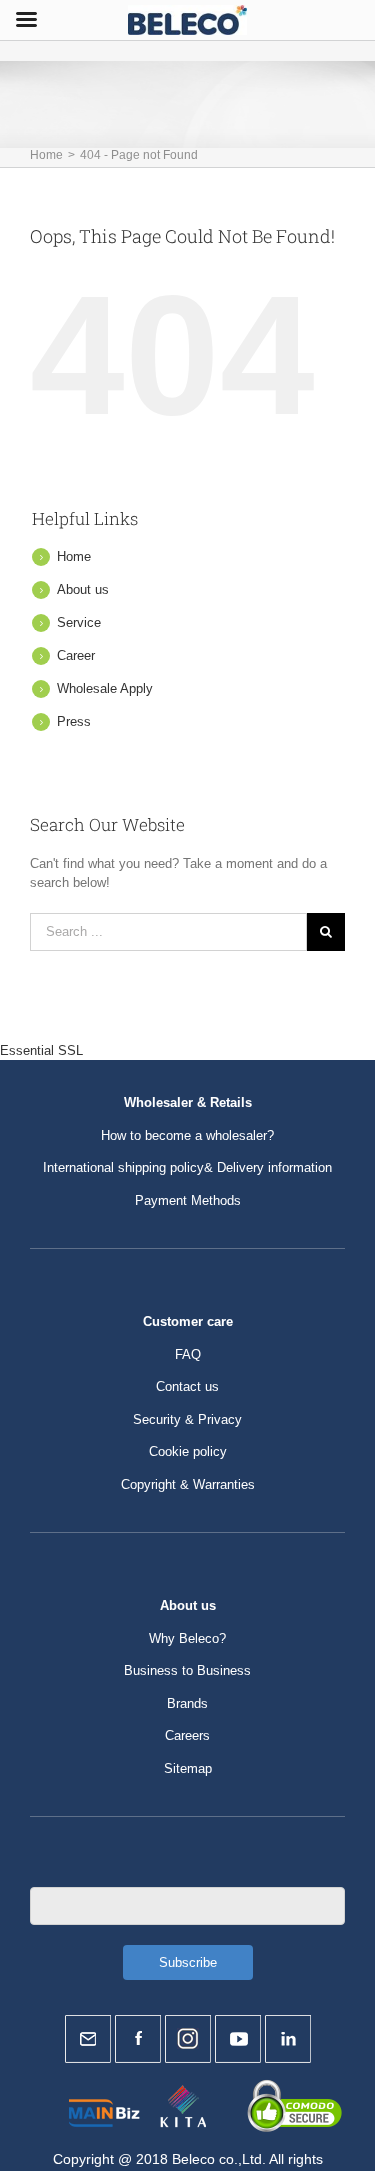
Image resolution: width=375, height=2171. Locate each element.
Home (74, 556)
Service (79, 622)
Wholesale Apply (105, 688)
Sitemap (188, 1768)
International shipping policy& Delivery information (187, 1167)
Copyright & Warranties (188, 1484)
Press (74, 721)
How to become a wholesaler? (187, 1135)
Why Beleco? (187, 1638)
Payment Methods (188, 1200)
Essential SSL (41, 1050)
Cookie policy (188, 1451)
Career (76, 655)
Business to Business (187, 1670)
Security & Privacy (187, 1419)
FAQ (188, 1354)
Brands (187, 1703)
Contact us (187, 1386)
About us (83, 589)
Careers (187, 1735)
